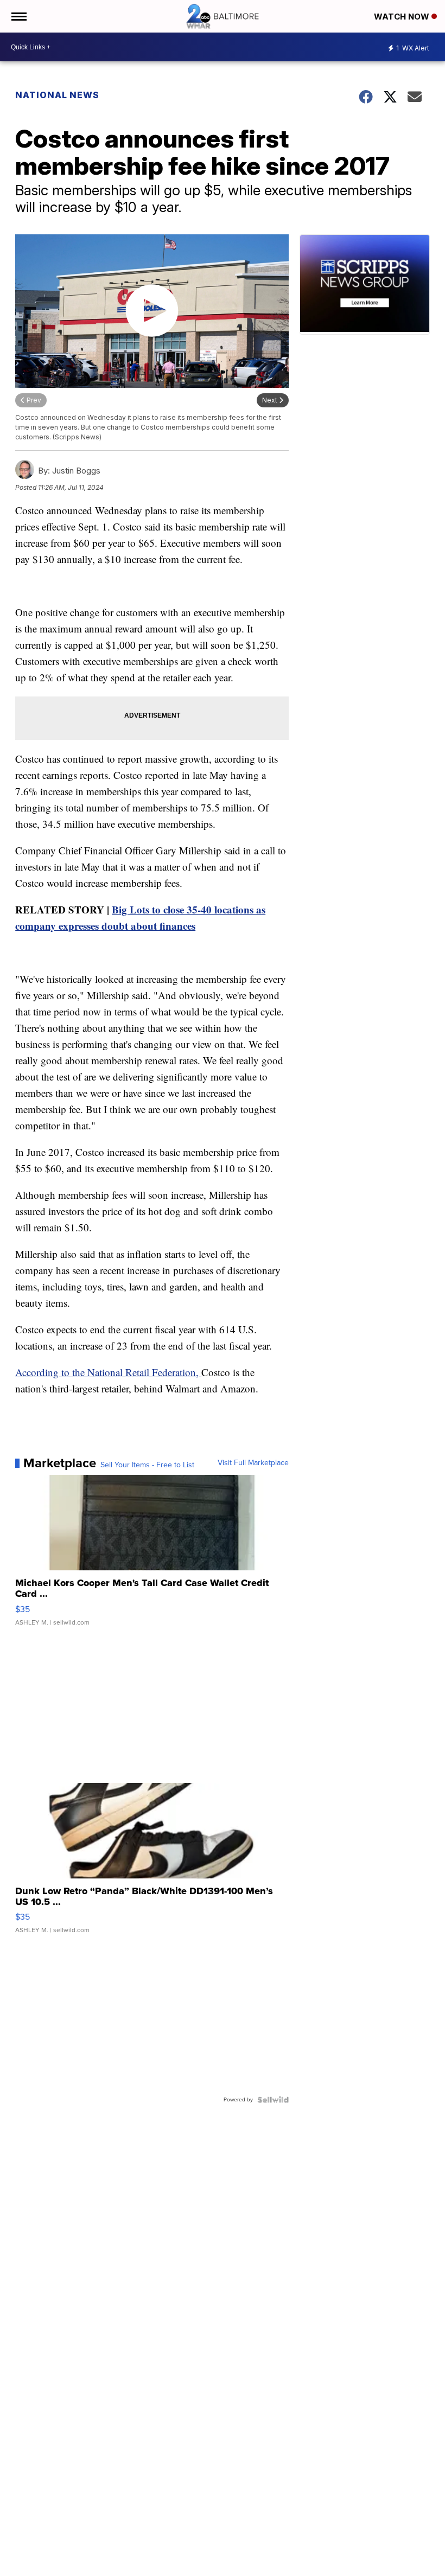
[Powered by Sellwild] (273, 2100)
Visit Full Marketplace (253, 1463)
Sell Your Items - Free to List (147, 1465)
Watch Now (403, 17)
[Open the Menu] (18, 16)
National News (57, 95)
